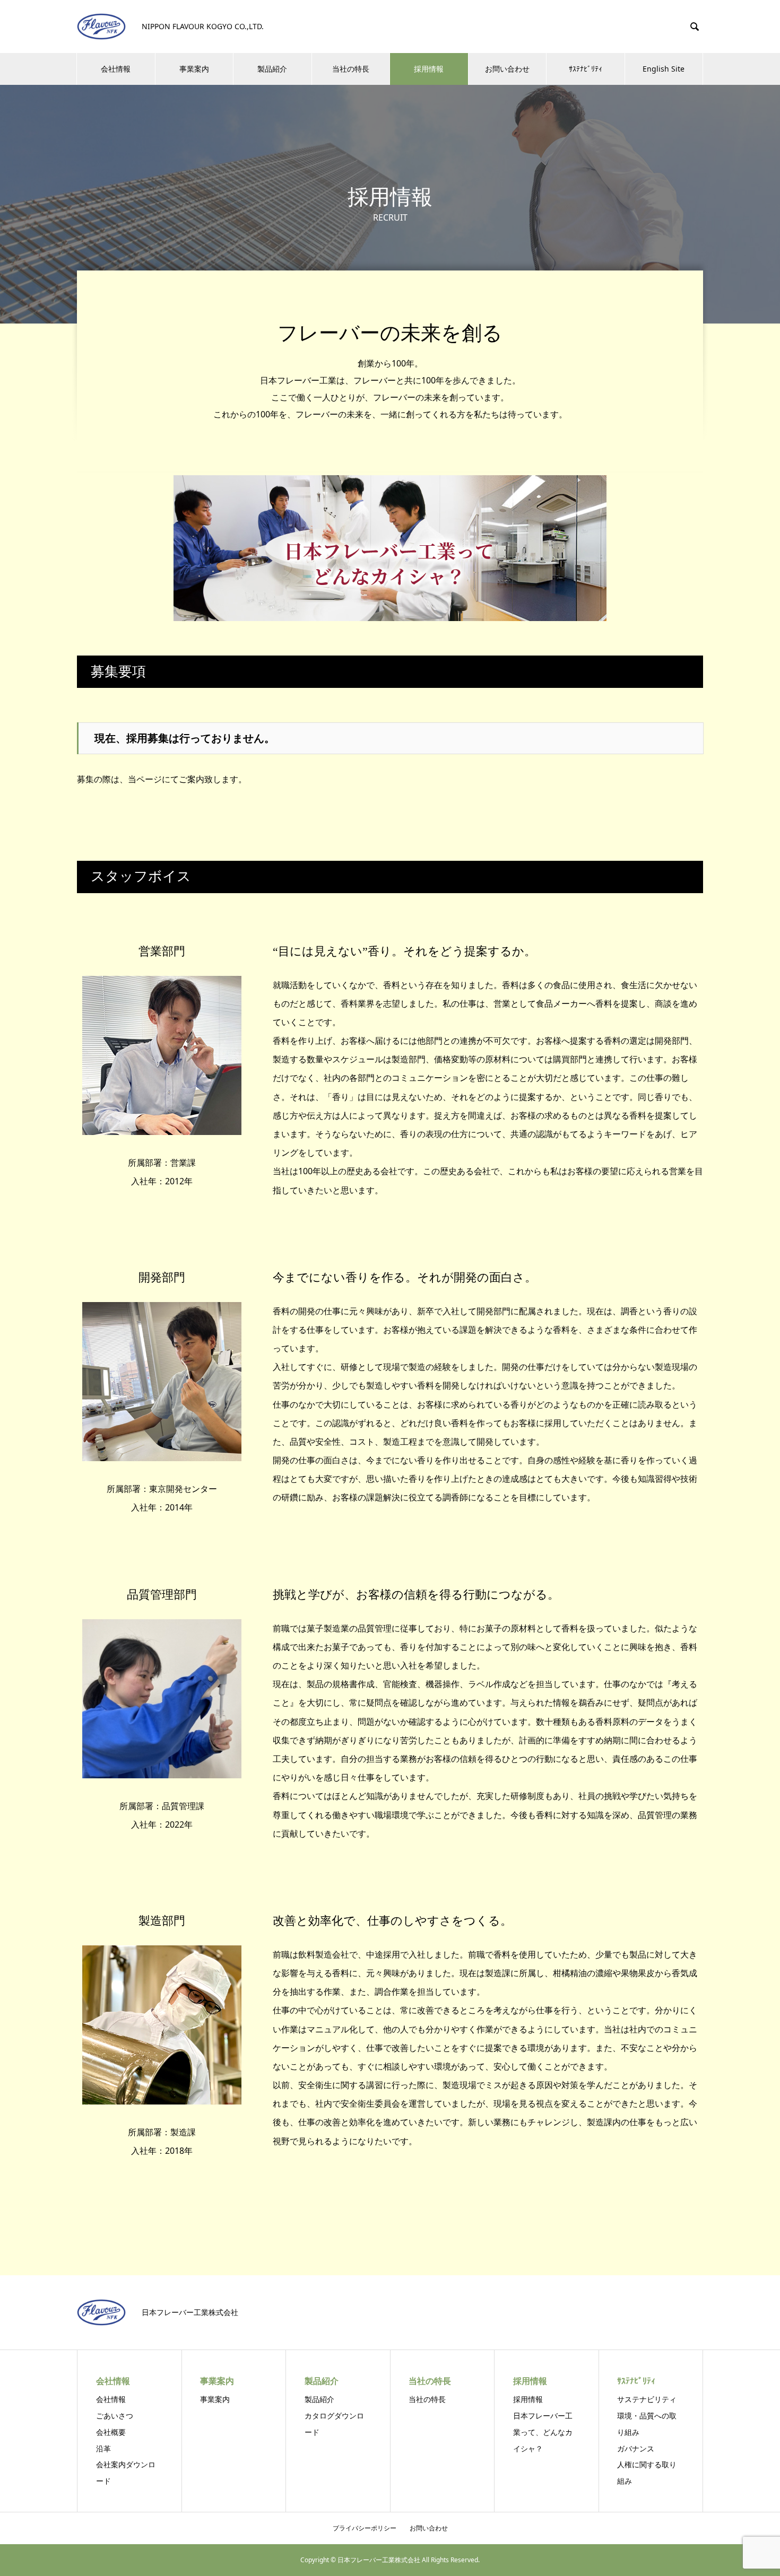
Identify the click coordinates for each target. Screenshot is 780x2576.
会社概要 (111, 2432)
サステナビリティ (647, 2399)
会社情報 (116, 69)
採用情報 (429, 69)
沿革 (103, 2448)
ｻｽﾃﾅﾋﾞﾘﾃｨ (586, 69)
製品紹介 (272, 69)
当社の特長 (351, 69)
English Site (664, 69)
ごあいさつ (115, 2416)
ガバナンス (636, 2448)
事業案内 (194, 69)
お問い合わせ (507, 69)
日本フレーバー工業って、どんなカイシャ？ (543, 2432)
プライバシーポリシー (365, 2528)
